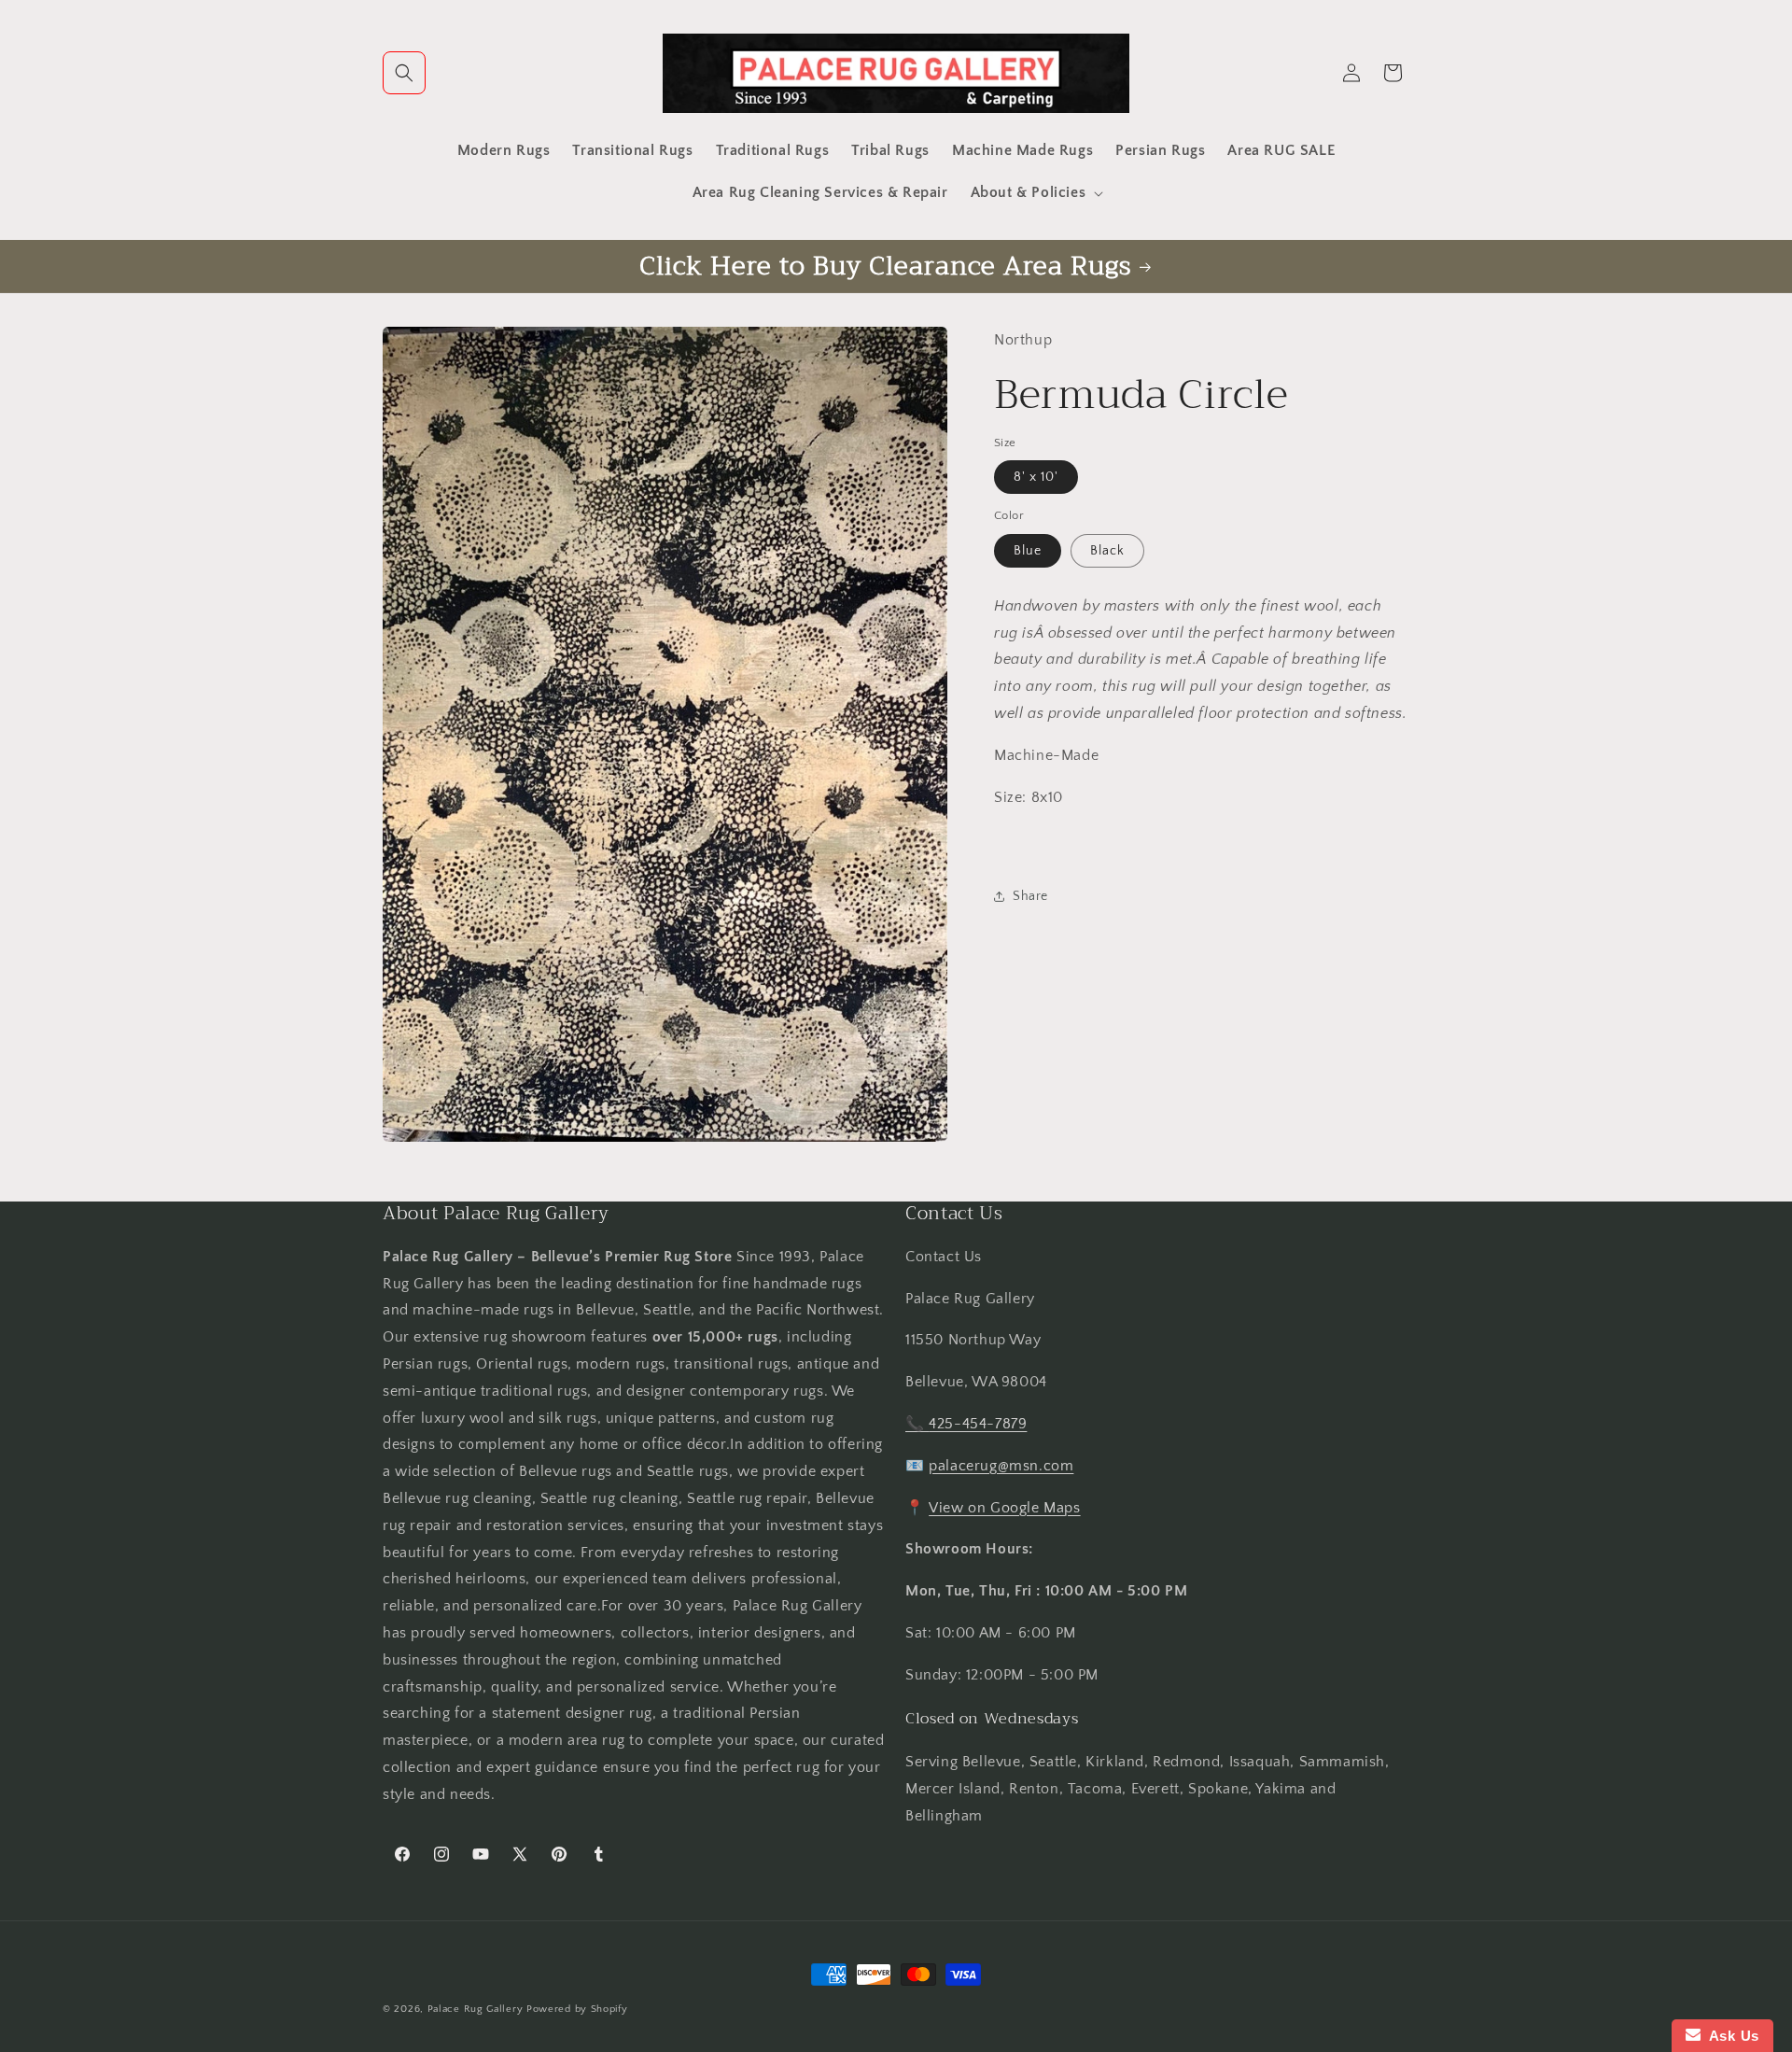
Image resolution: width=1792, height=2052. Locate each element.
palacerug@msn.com (1001, 1466)
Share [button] (1030, 895)
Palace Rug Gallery (476, 2009)
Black (1107, 550)
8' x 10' (1036, 477)
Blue (1028, 550)
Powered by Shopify (577, 2009)
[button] (404, 73)
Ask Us (1730, 2036)
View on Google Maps (1004, 1508)
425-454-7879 (978, 1424)
